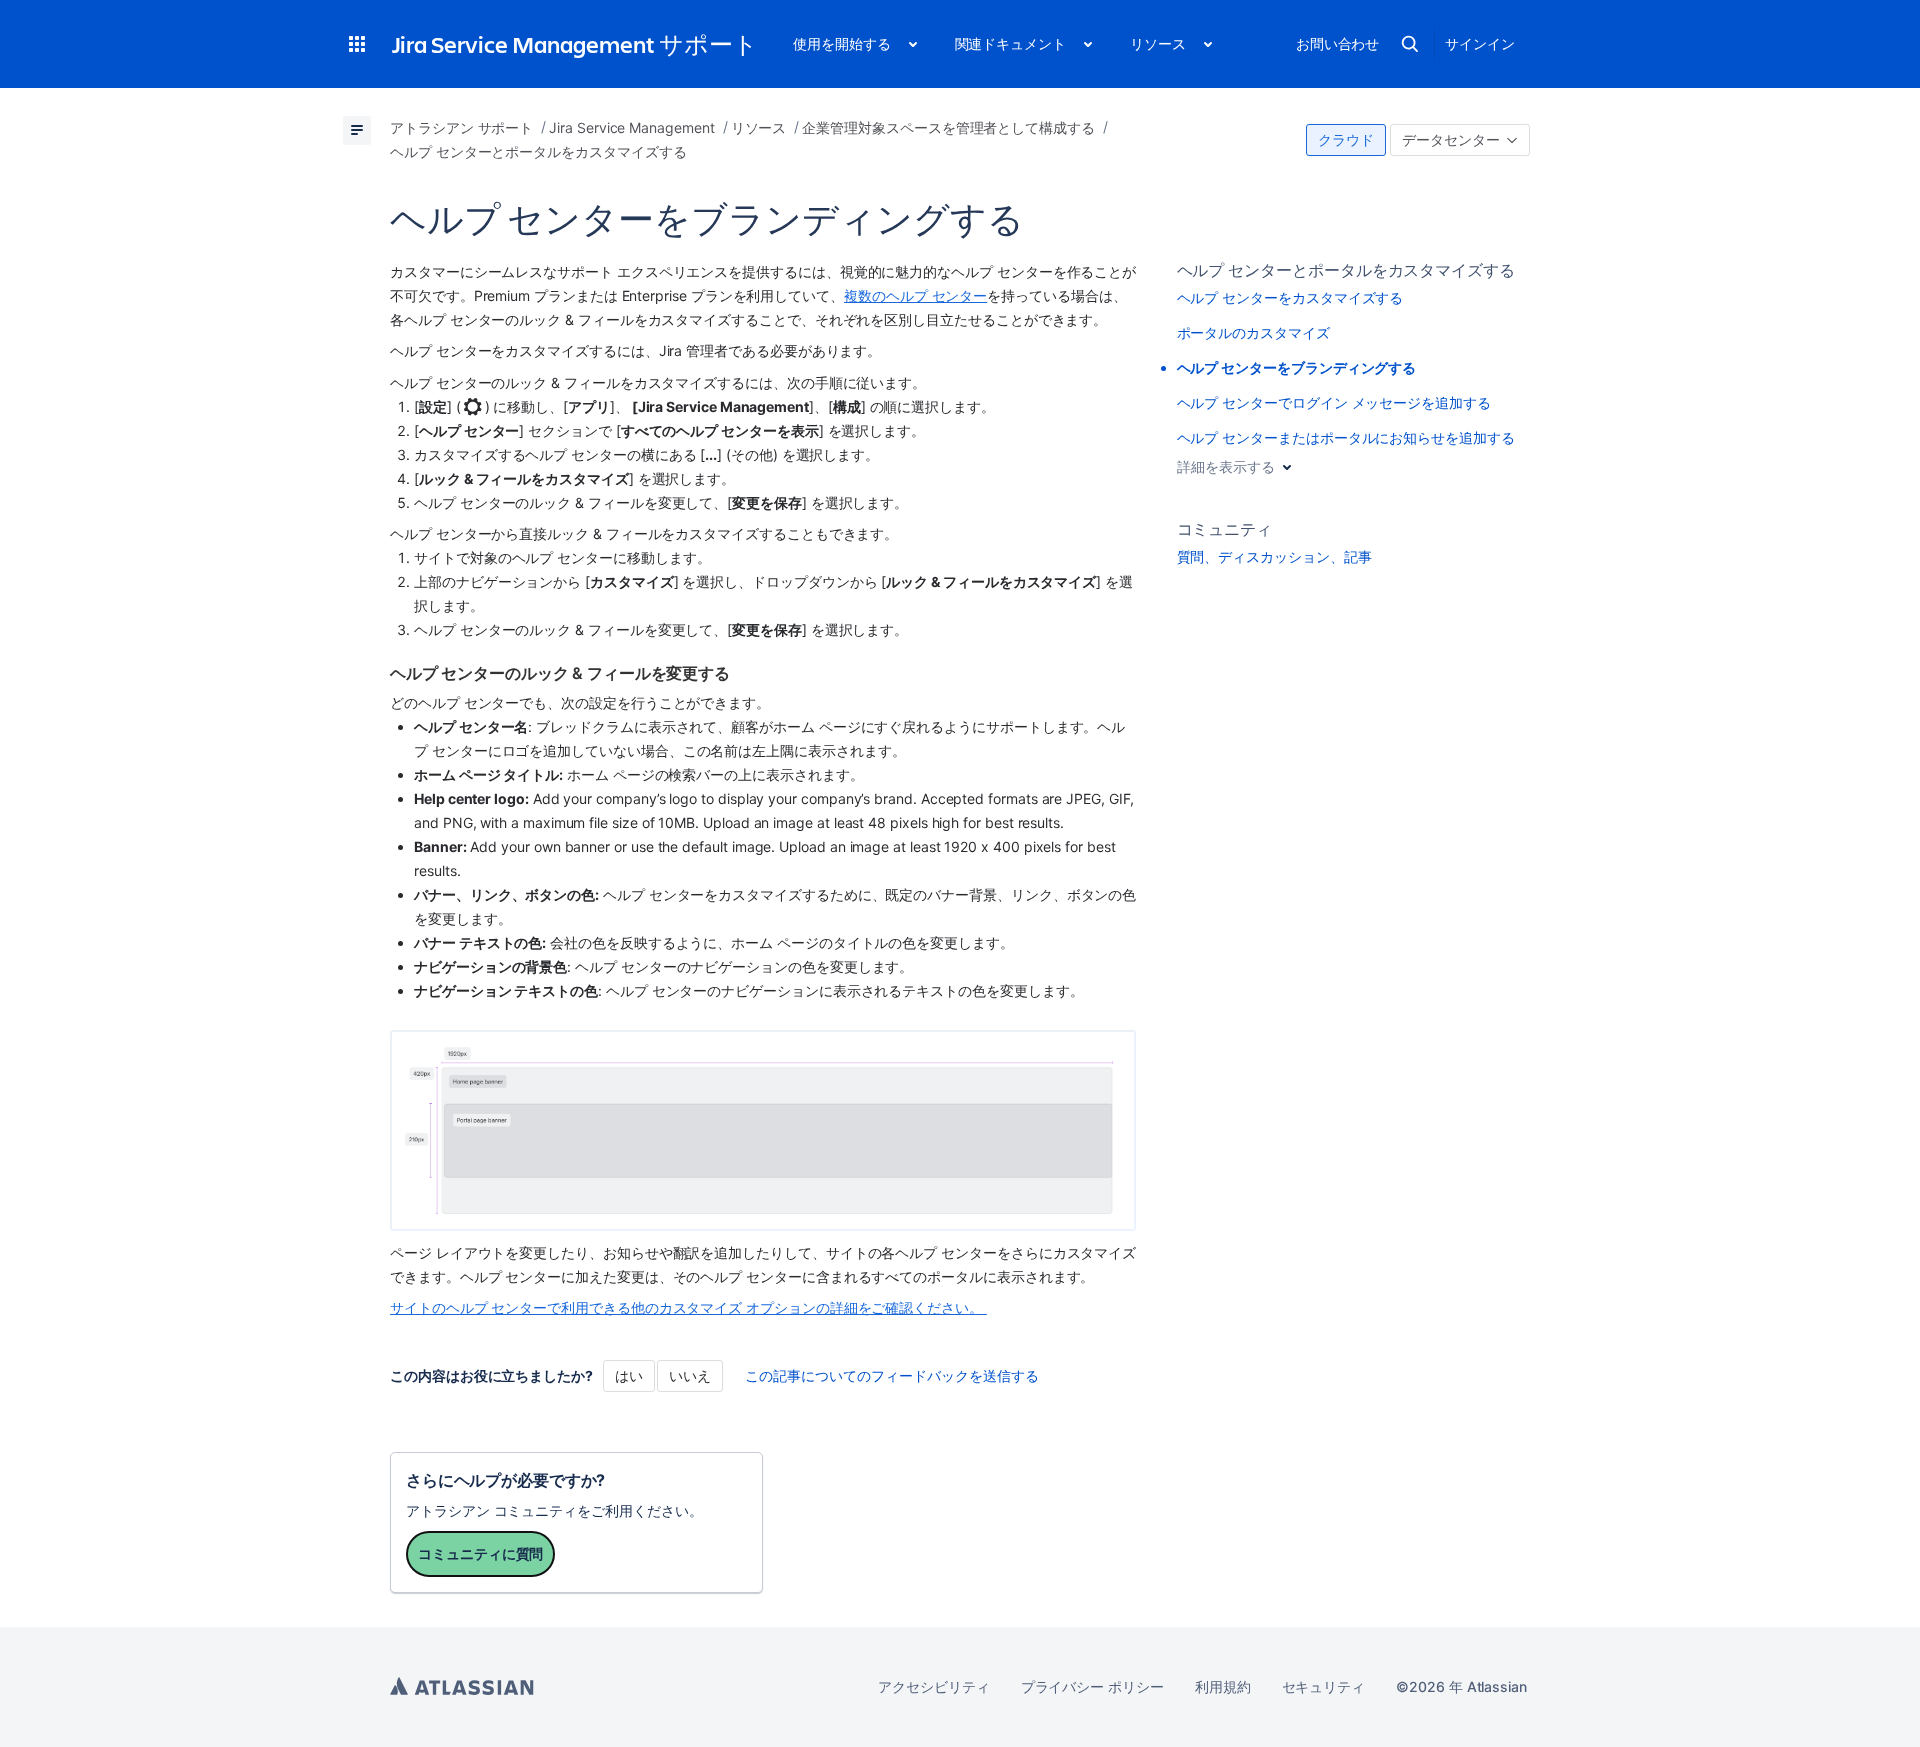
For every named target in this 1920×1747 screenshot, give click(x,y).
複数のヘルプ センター (915, 295)
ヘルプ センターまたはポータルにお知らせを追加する (1346, 437)
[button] (357, 44)
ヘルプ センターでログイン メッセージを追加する (1334, 402)
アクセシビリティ (933, 1686)
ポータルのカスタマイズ (1253, 332)
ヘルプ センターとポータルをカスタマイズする (1346, 270)
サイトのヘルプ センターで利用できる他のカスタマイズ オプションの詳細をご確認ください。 (688, 1307)
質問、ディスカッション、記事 (1274, 556)
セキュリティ (1324, 1686)
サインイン (1480, 43)
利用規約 (1223, 1686)
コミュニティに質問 (480, 1553)
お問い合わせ (1338, 43)
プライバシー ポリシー (1092, 1686)
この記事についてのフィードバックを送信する (892, 1375)
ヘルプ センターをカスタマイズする (1290, 297)
